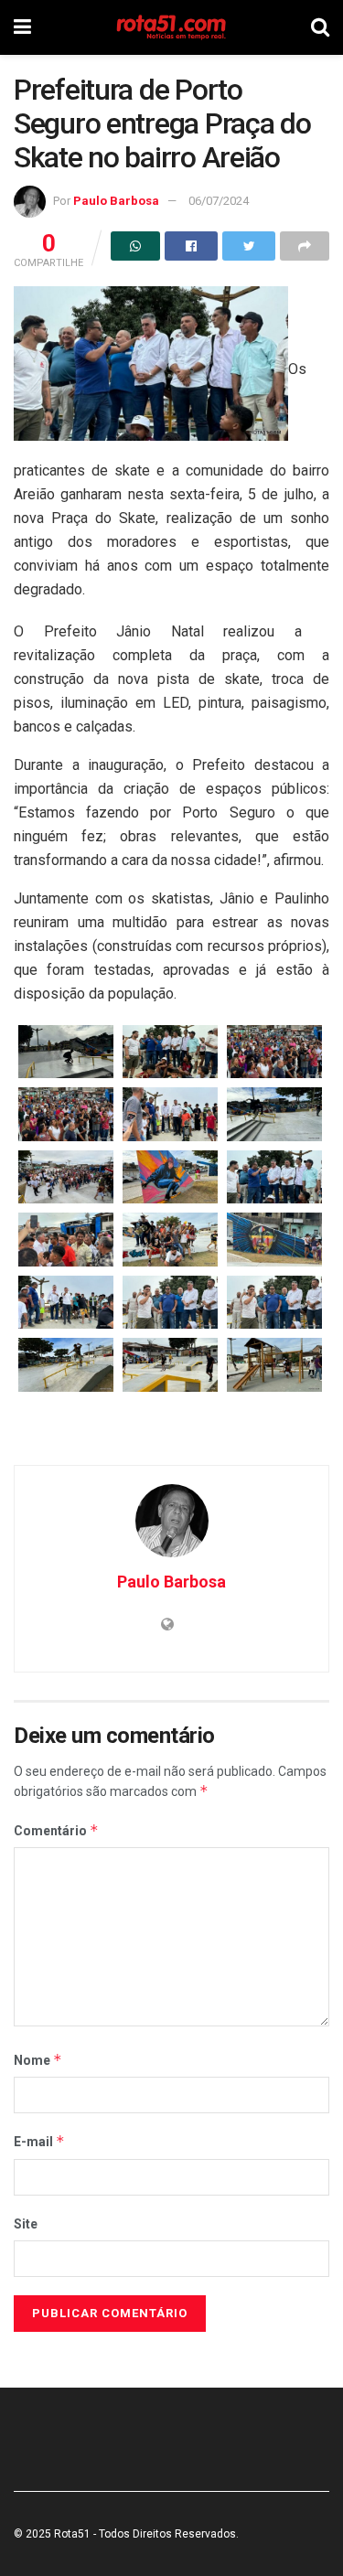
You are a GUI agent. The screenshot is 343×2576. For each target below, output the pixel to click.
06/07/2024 (219, 201)
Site (26, 2224)
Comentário (56, 1830)
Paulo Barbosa (116, 201)
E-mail (39, 2141)
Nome (38, 2060)
